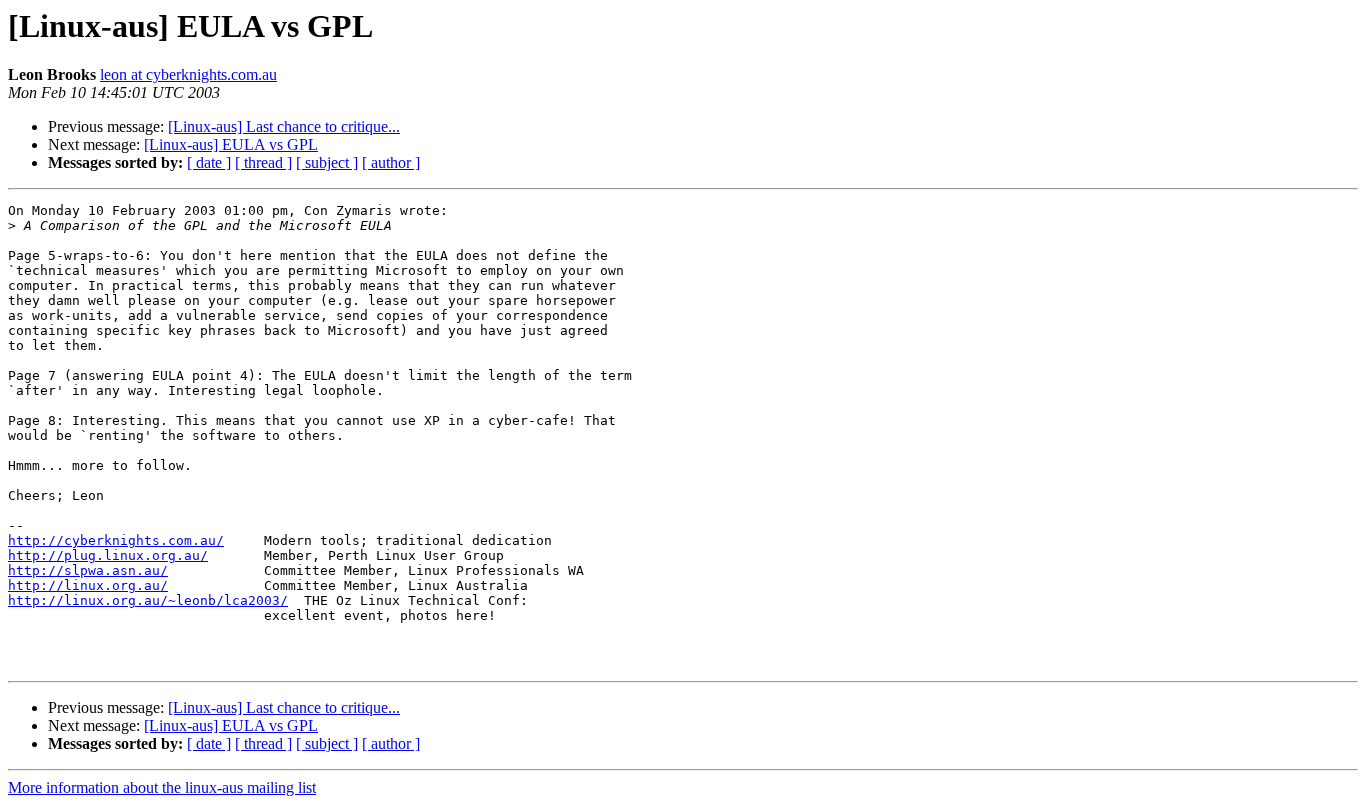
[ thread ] (263, 162)
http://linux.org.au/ (88, 585)
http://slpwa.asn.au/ (88, 570)
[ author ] (391, 162)
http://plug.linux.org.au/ (108, 555)
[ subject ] (327, 162)
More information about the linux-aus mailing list (162, 787)
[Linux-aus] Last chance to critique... (284, 126)
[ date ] (209, 162)
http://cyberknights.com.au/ (116, 540)
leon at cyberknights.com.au (188, 74)
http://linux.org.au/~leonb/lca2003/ (148, 600)
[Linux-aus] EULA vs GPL (231, 144)
